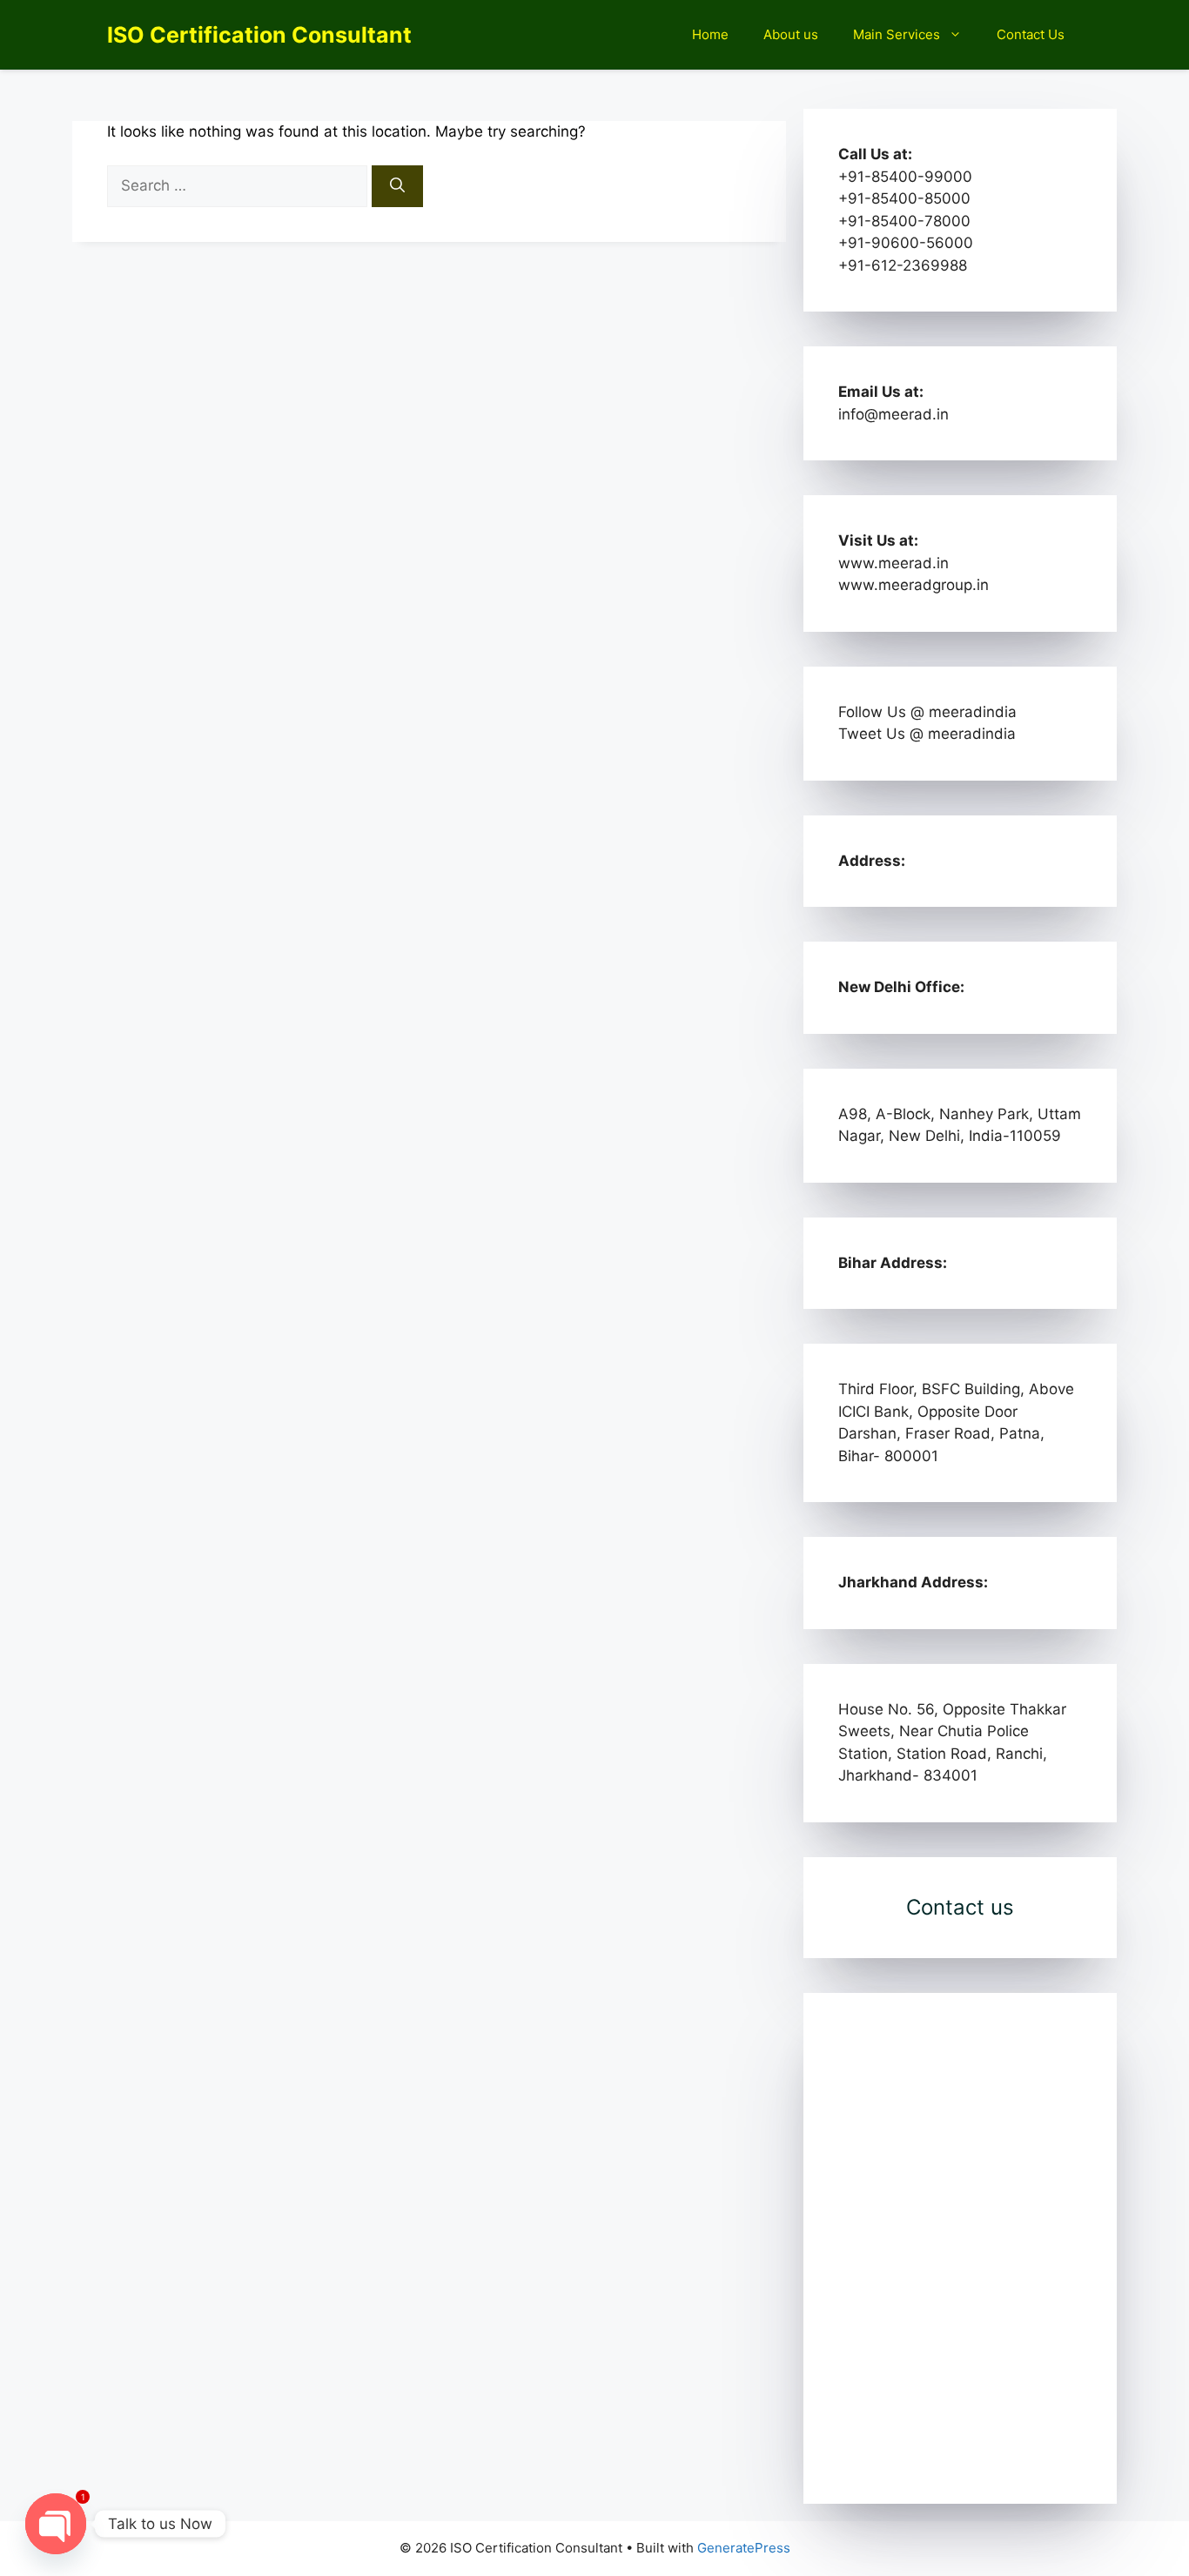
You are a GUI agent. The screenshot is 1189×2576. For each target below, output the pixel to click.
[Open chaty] (56, 2524)
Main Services (897, 34)
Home (710, 34)
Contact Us (1031, 34)
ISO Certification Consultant (259, 35)
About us (791, 34)
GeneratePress (744, 2548)
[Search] (397, 186)
